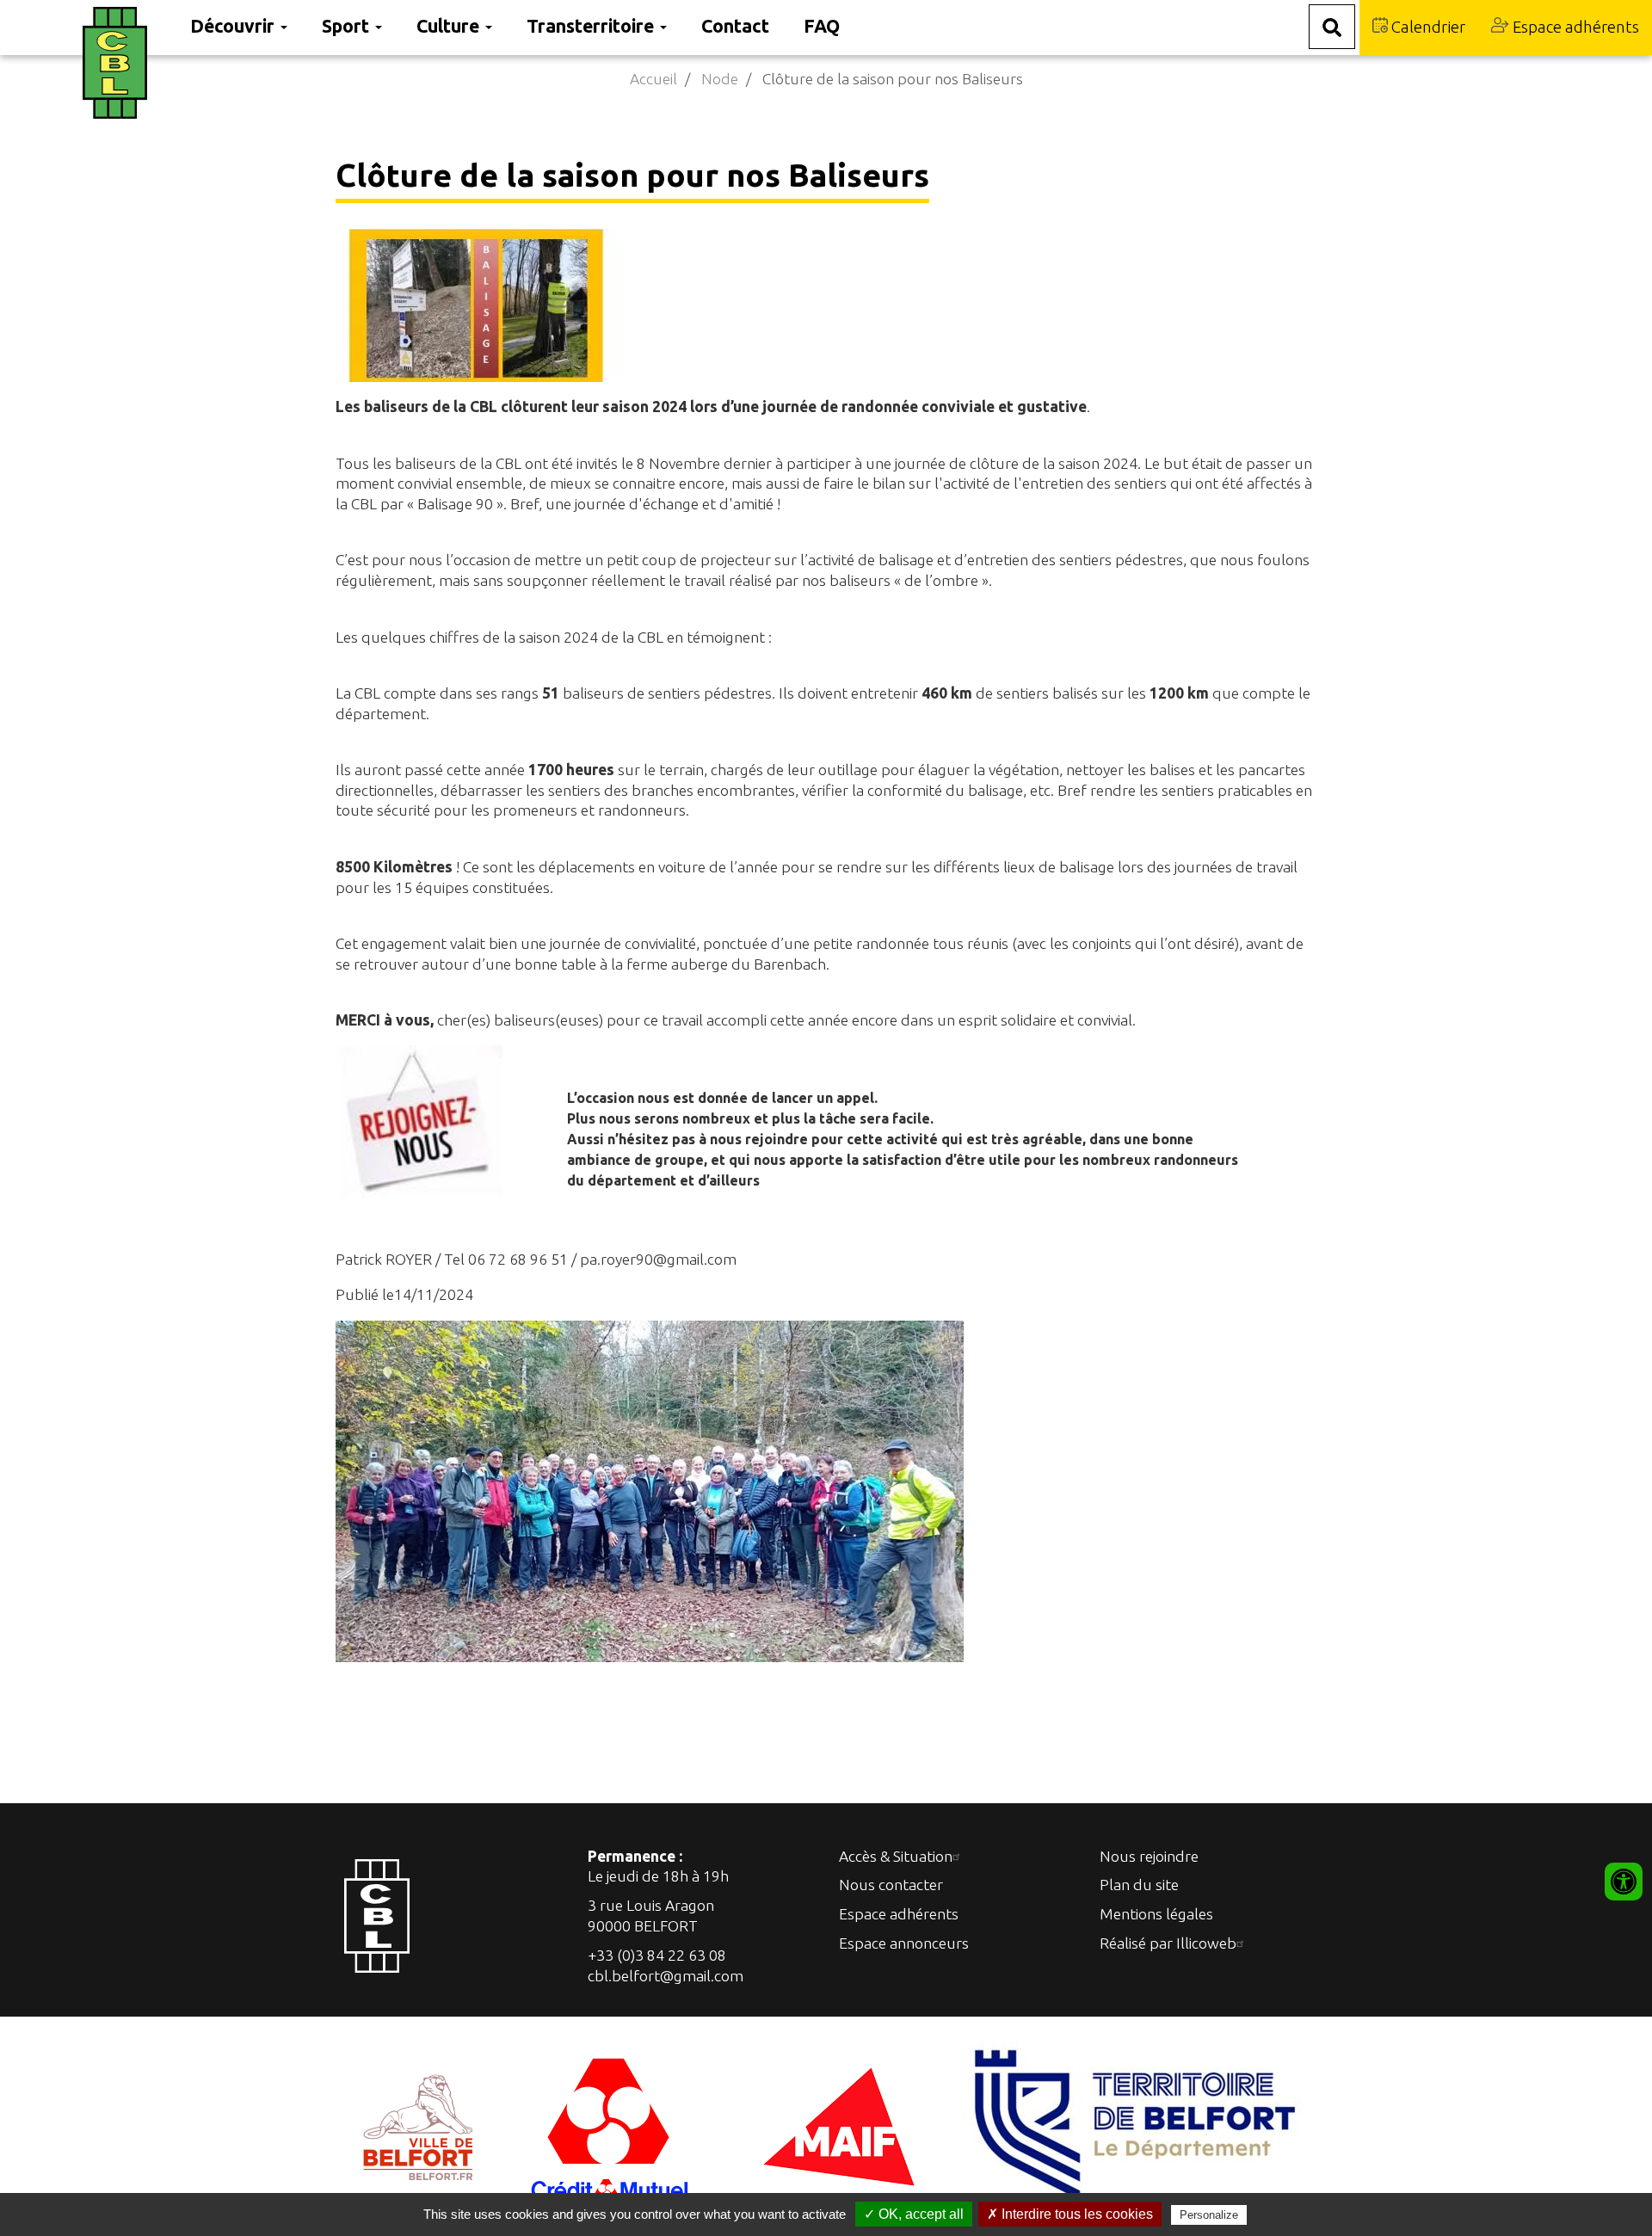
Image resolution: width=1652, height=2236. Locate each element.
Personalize (1209, 2215)
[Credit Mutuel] (611, 2125)
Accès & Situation (896, 1856)
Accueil (653, 79)
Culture (450, 26)
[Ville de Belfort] (419, 2125)
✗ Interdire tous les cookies (1070, 2214)
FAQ (822, 26)
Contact (735, 26)
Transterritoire (592, 26)
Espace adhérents (1574, 27)
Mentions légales (1156, 1914)
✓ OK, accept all (914, 2214)
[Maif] (839, 2125)
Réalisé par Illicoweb (1168, 1943)
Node (720, 79)
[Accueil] (128, 63)
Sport (348, 26)
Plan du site (1139, 1885)
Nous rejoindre (1149, 1856)
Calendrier (1427, 27)
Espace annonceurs (904, 1943)
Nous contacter (891, 1885)
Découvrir (234, 26)
